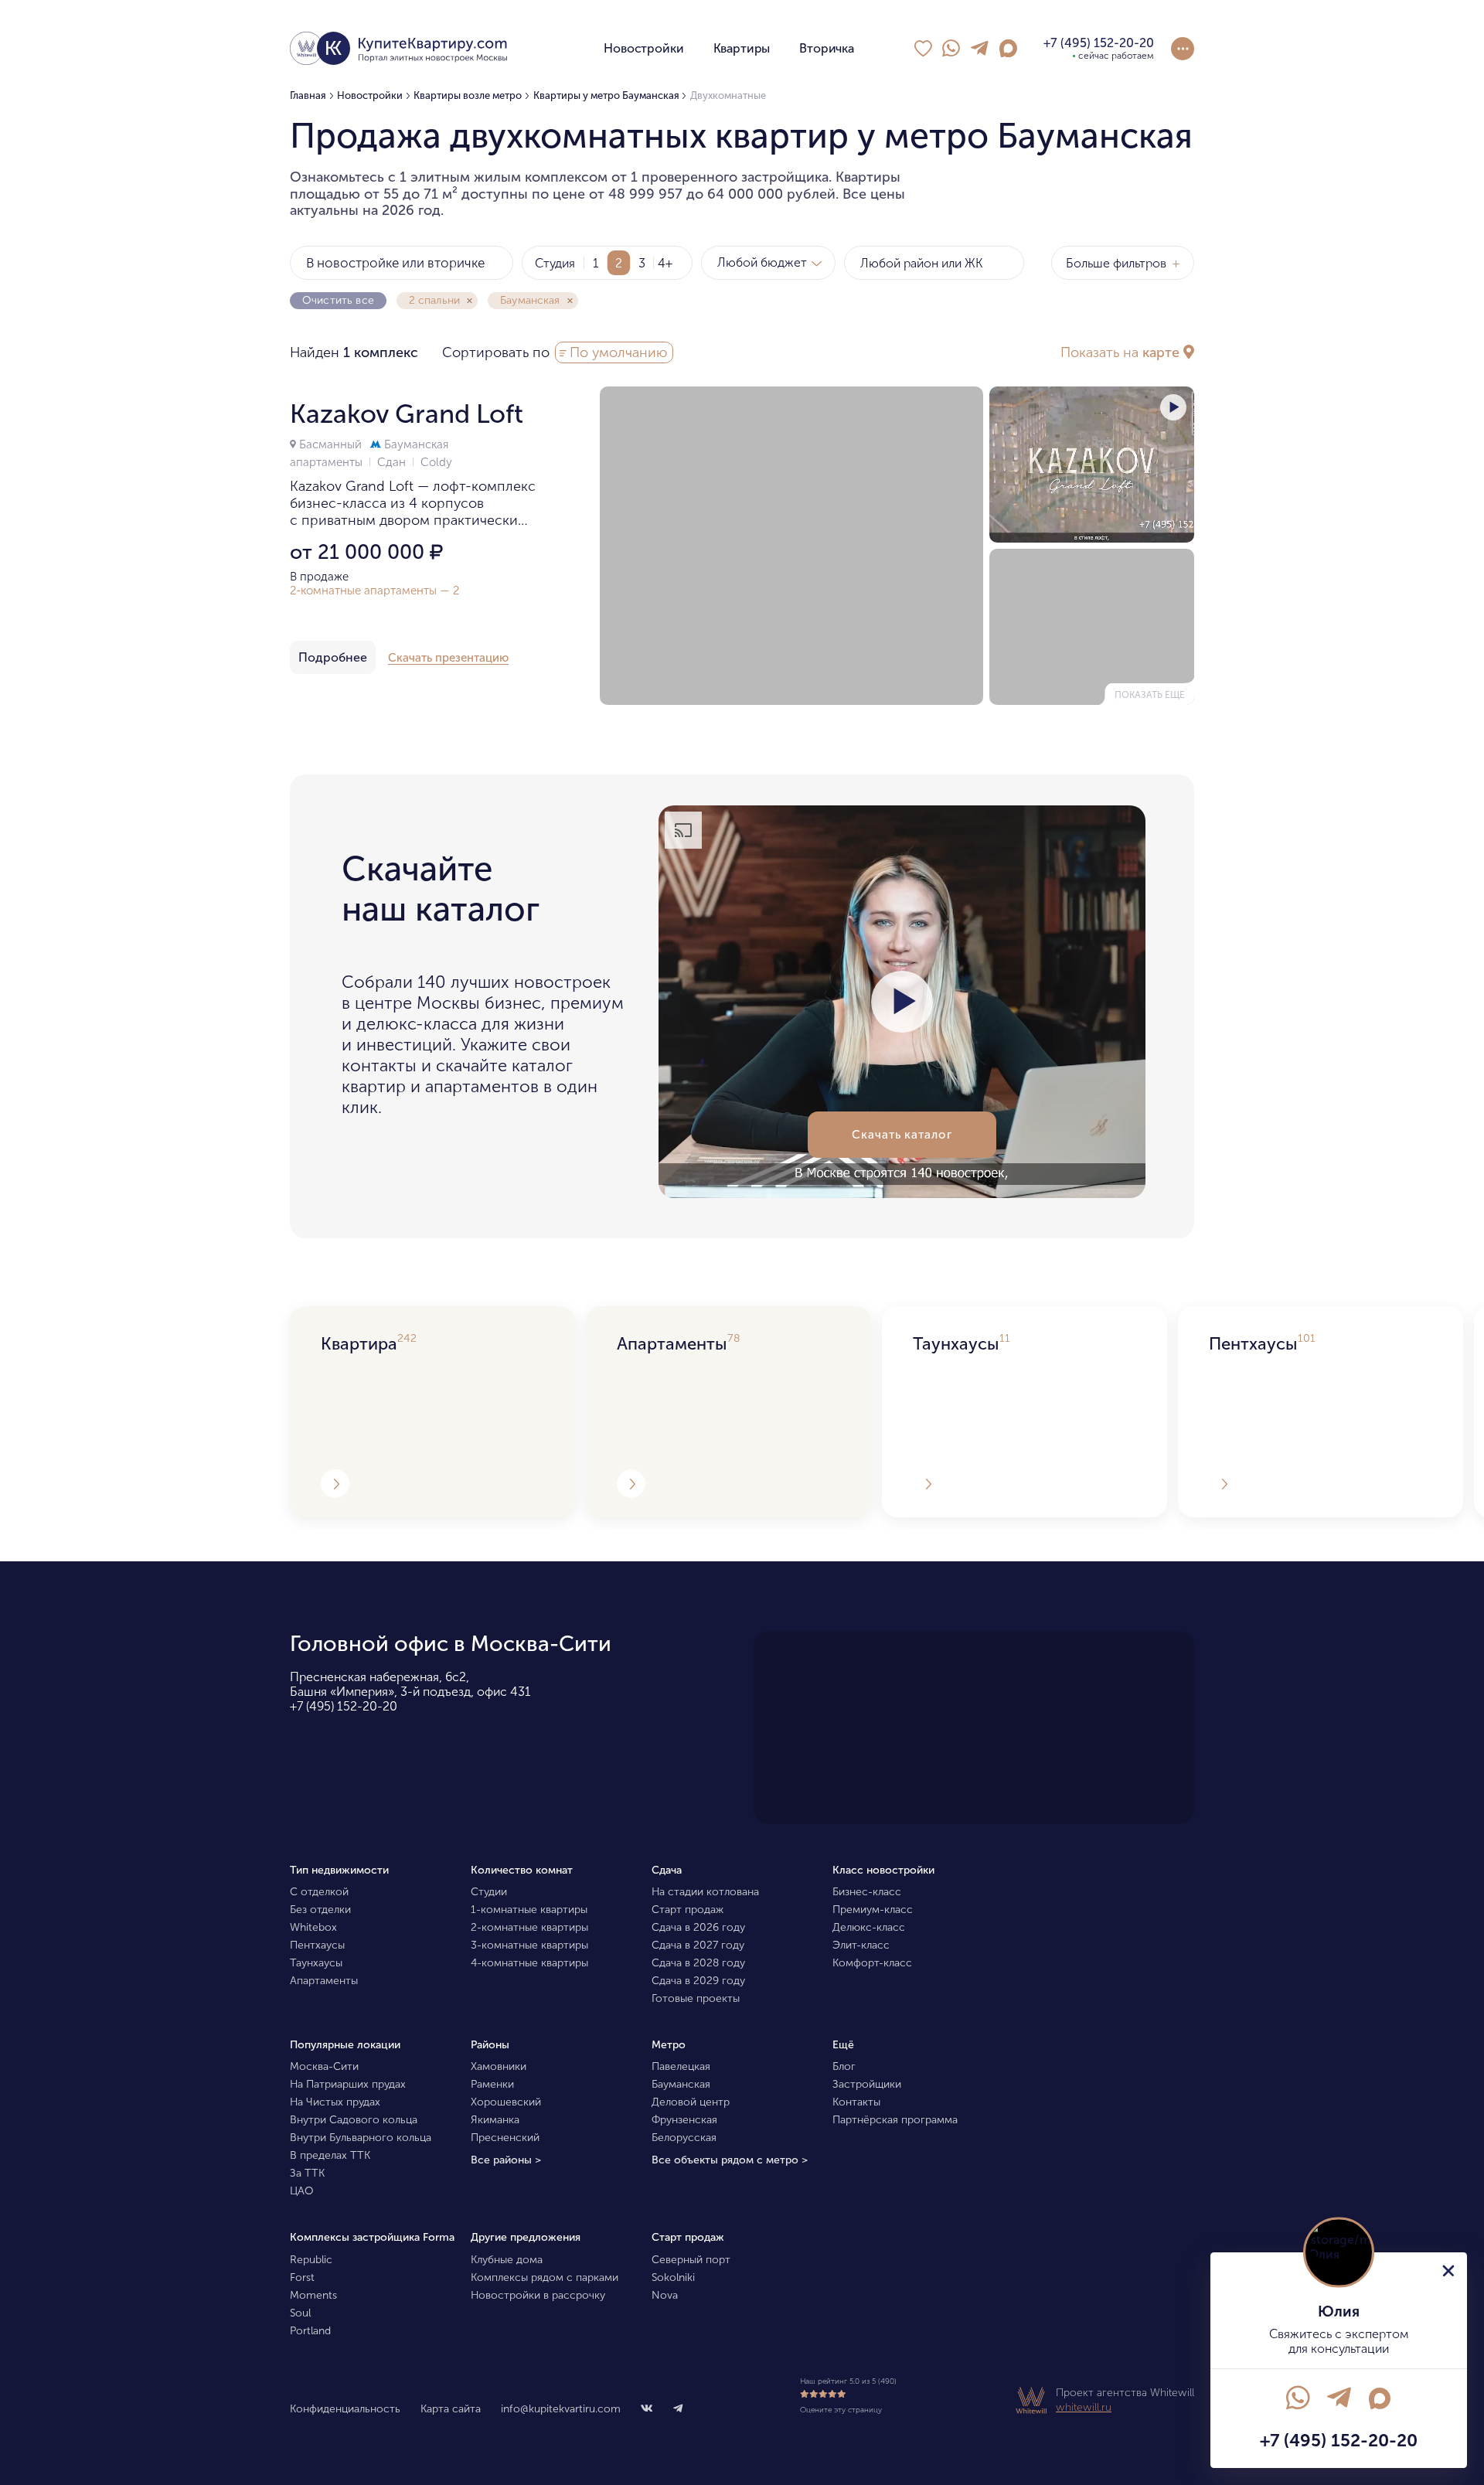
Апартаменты (324, 1981)
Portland (310, 2331)
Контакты (856, 2102)
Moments (313, 2295)
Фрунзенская (684, 2120)
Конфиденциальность (345, 2409)
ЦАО (302, 2191)
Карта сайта (451, 2409)
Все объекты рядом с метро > (730, 2160)
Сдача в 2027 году (698, 1945)
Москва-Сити (324, 2066)
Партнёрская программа (895, 2120)
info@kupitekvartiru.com (561, 2409)
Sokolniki (673, 2277)
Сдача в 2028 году (698, 1963)
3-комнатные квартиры (529, 1945)
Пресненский (505, 2138)
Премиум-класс (873, 1910)
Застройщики (867, 2084)
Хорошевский (506, 2102)
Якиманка (495, 2120)
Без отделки (320, 1910)
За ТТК (307, 2173)
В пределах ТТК (330, 2155)
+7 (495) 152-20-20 (344, 1706)
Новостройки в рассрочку (538, 2295)
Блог (844, 2066)
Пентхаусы (317, 1945)
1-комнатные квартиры (529, 1910)
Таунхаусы (316, 1963)
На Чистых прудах (335, 2102)
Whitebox (313, 1927)
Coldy (436, 462)
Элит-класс (861, 1945)
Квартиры (742, 48)
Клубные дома (507, 2260)
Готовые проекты (696, 1998)
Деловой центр (691, 2102)
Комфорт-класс (872, 1963)
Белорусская (684, 2138)
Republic (311, 2260)
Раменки (492, 2084)
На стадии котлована (705, 1892)
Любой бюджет (762, 262)
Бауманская (415, 444)
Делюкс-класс (869, 1927)
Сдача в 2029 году (698, 1981)
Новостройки (643, 48)
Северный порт (691, 2260)
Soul (300, 2313)
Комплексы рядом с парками (545, 2277)
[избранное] (923, 49)
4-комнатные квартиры (529, 1963)
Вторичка (827, 48)
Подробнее (333, 657)
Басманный (330, 444)
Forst (302, 2277)
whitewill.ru (1084, 2407)
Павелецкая (681, 2066)
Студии (489, 1892)
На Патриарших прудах (348, 2084)
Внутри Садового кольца (354, 2120)
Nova (665, 2295)
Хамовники (499, 2066)
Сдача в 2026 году (698, 1927)
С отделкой (319, 1892)
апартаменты (328, 462)
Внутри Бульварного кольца (361, 2138)
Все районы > (506, 2160)
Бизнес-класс (867, 1892)
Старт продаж (688, 1910)
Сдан (393, 462)
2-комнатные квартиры (529, 1927)
